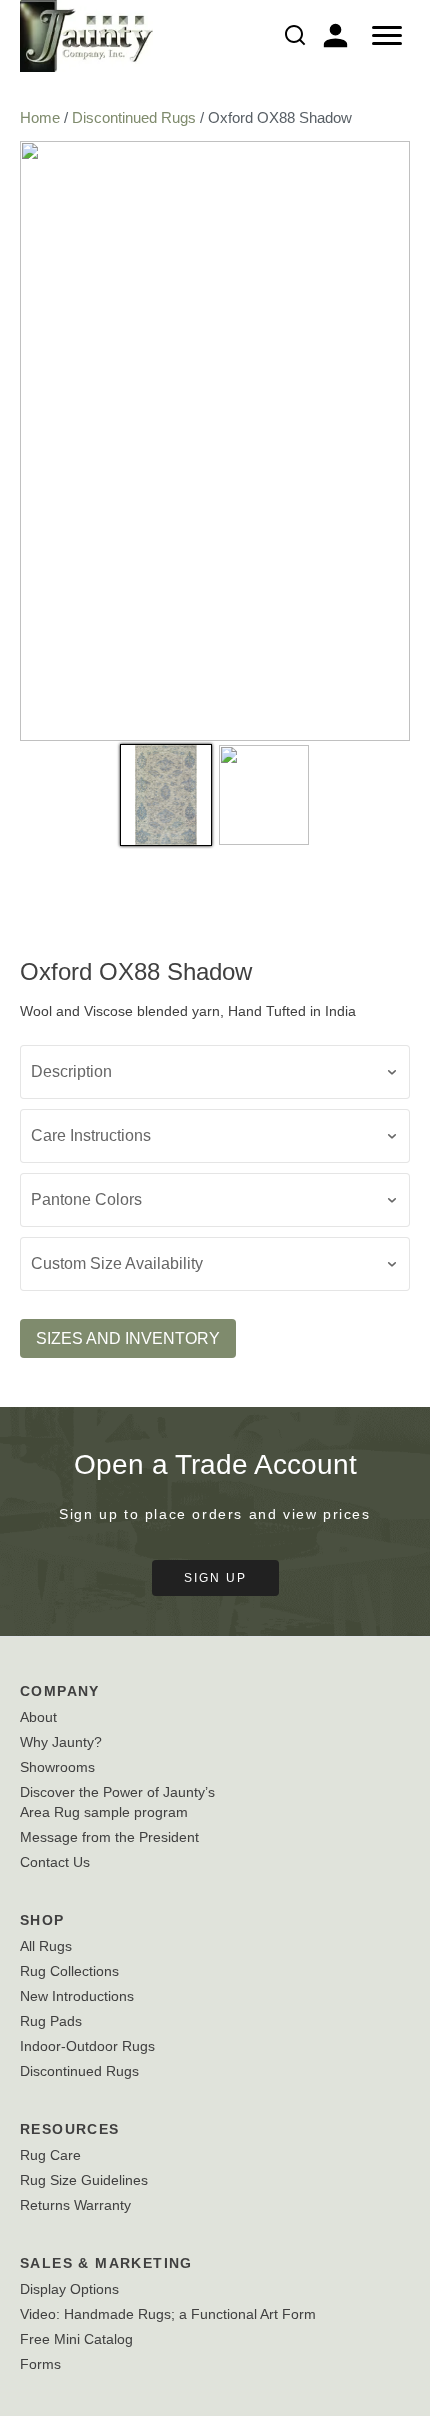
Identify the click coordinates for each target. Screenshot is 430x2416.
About (38, 1717)
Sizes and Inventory (128, 1338)
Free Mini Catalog (76, 2339)
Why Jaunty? (61, 1742)
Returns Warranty (75, 2205)
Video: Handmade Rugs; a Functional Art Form (168, 2314)
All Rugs (46, 1946)
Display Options (69, 2289)
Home (40, 118)
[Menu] (387, 36)
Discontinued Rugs (134, 118)
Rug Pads (51, 2021)
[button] (215, 1072)
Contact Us (55, 1862)
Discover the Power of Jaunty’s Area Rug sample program (117, 1802)
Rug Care (50, 2155)
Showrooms (57, 1767)
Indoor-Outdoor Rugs (87, 2046)
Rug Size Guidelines (84, 2180)
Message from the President (109, 1837)
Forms (40, 2364)
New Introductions (77, 1996)
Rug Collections (69, 1971)
